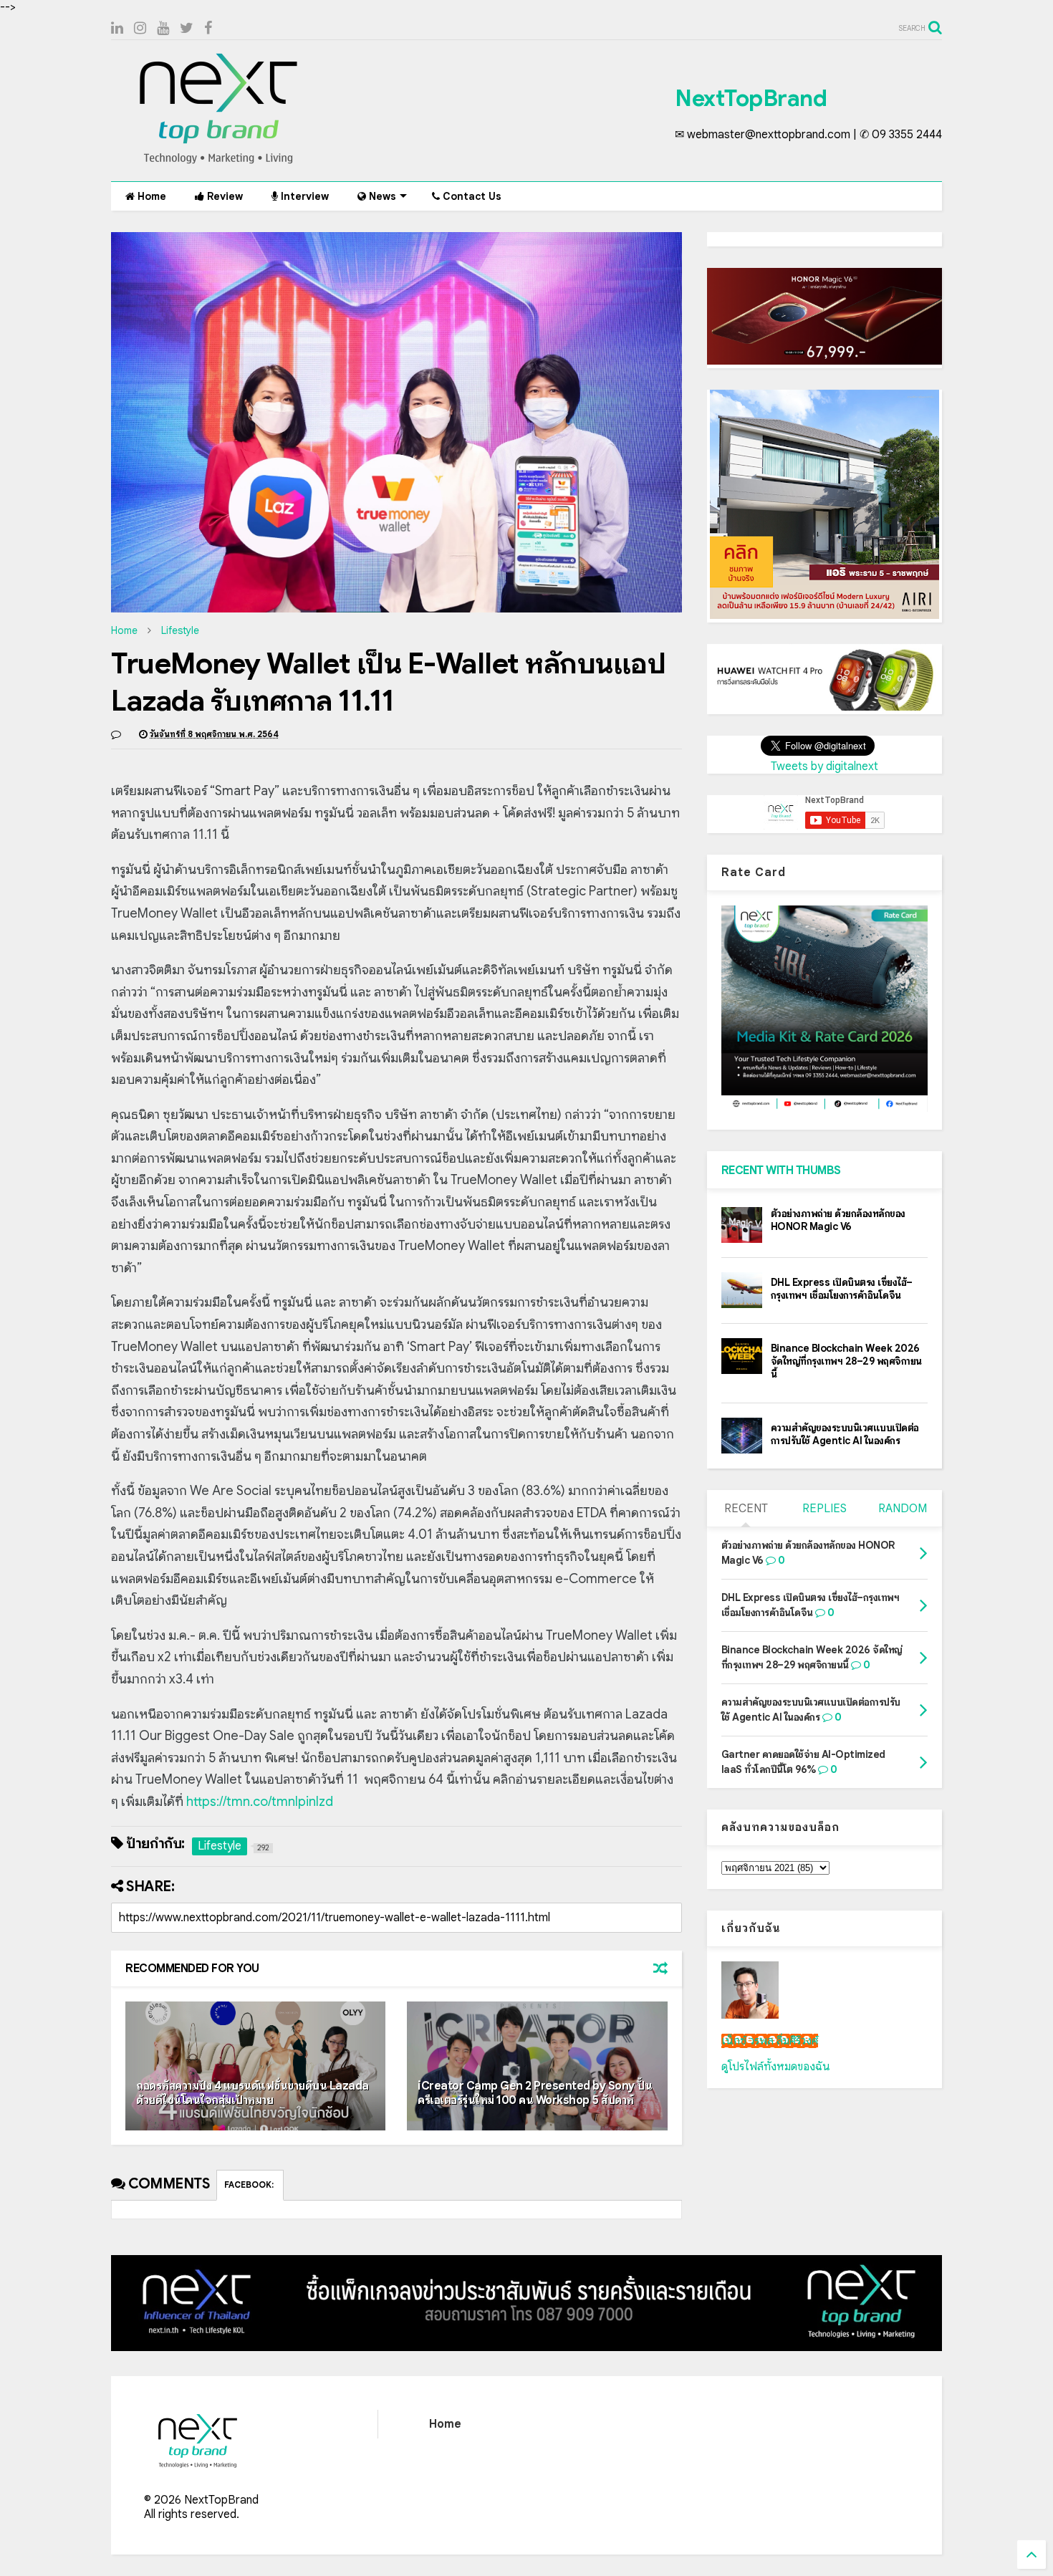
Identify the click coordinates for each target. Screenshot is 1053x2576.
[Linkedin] (117, 28)
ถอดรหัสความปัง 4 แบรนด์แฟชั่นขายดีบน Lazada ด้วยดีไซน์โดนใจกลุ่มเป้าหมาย (253, 2094)
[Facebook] (208, 28)
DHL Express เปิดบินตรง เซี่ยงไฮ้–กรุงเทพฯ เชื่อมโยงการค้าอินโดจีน (842, 1289)
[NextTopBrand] (218, 163)
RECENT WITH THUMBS (781, 1171)
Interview (303, 196)
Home (150, 196)
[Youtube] (163, 28)
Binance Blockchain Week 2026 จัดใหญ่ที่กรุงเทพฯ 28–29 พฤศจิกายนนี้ (846, 1361)
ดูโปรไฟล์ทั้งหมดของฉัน (776, 2067)
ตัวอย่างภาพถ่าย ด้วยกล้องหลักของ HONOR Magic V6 (838, 1220)
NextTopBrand (751, 98)
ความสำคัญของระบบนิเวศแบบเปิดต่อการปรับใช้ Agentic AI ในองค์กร (845, 1434)
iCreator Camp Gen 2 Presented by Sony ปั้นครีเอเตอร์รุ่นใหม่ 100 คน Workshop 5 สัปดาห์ (535, 2094)
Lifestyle (180, 630)
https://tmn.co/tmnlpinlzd (260, 1802)
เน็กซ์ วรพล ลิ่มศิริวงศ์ (770, 2041)
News (381, 196)
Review (223, 196)
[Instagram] (140, 28)
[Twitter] (187, 28)
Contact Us (471, 196)
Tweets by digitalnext (824, 766)
